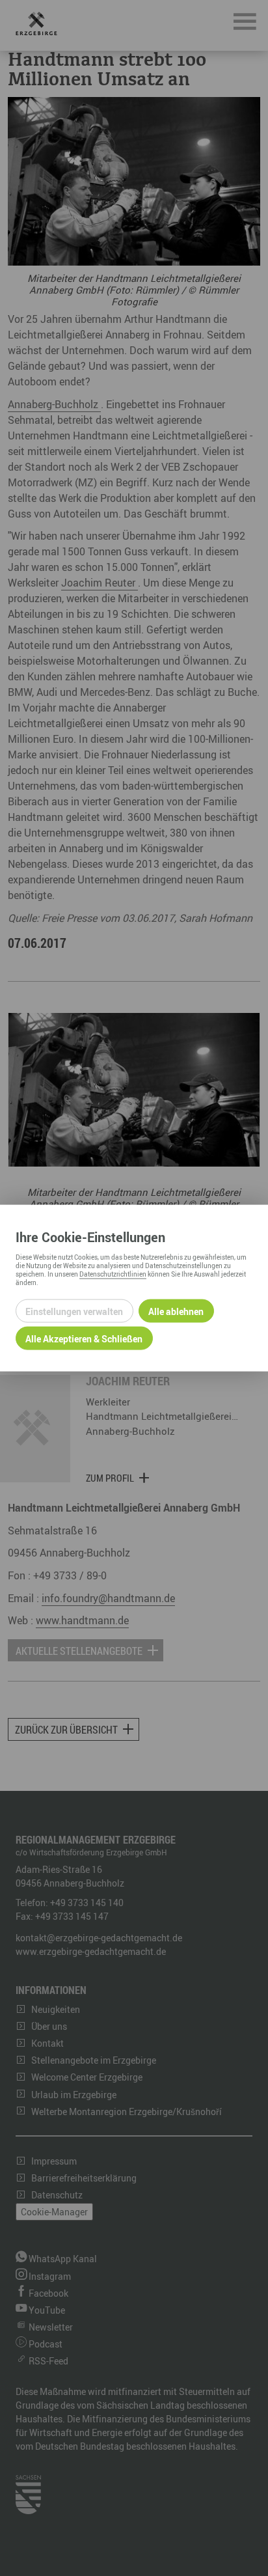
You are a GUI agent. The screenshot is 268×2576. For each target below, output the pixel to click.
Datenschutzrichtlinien (113, 1274)
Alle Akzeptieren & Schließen (84, 1338)
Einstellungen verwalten (74, 1311)
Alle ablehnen (176, 1311)
